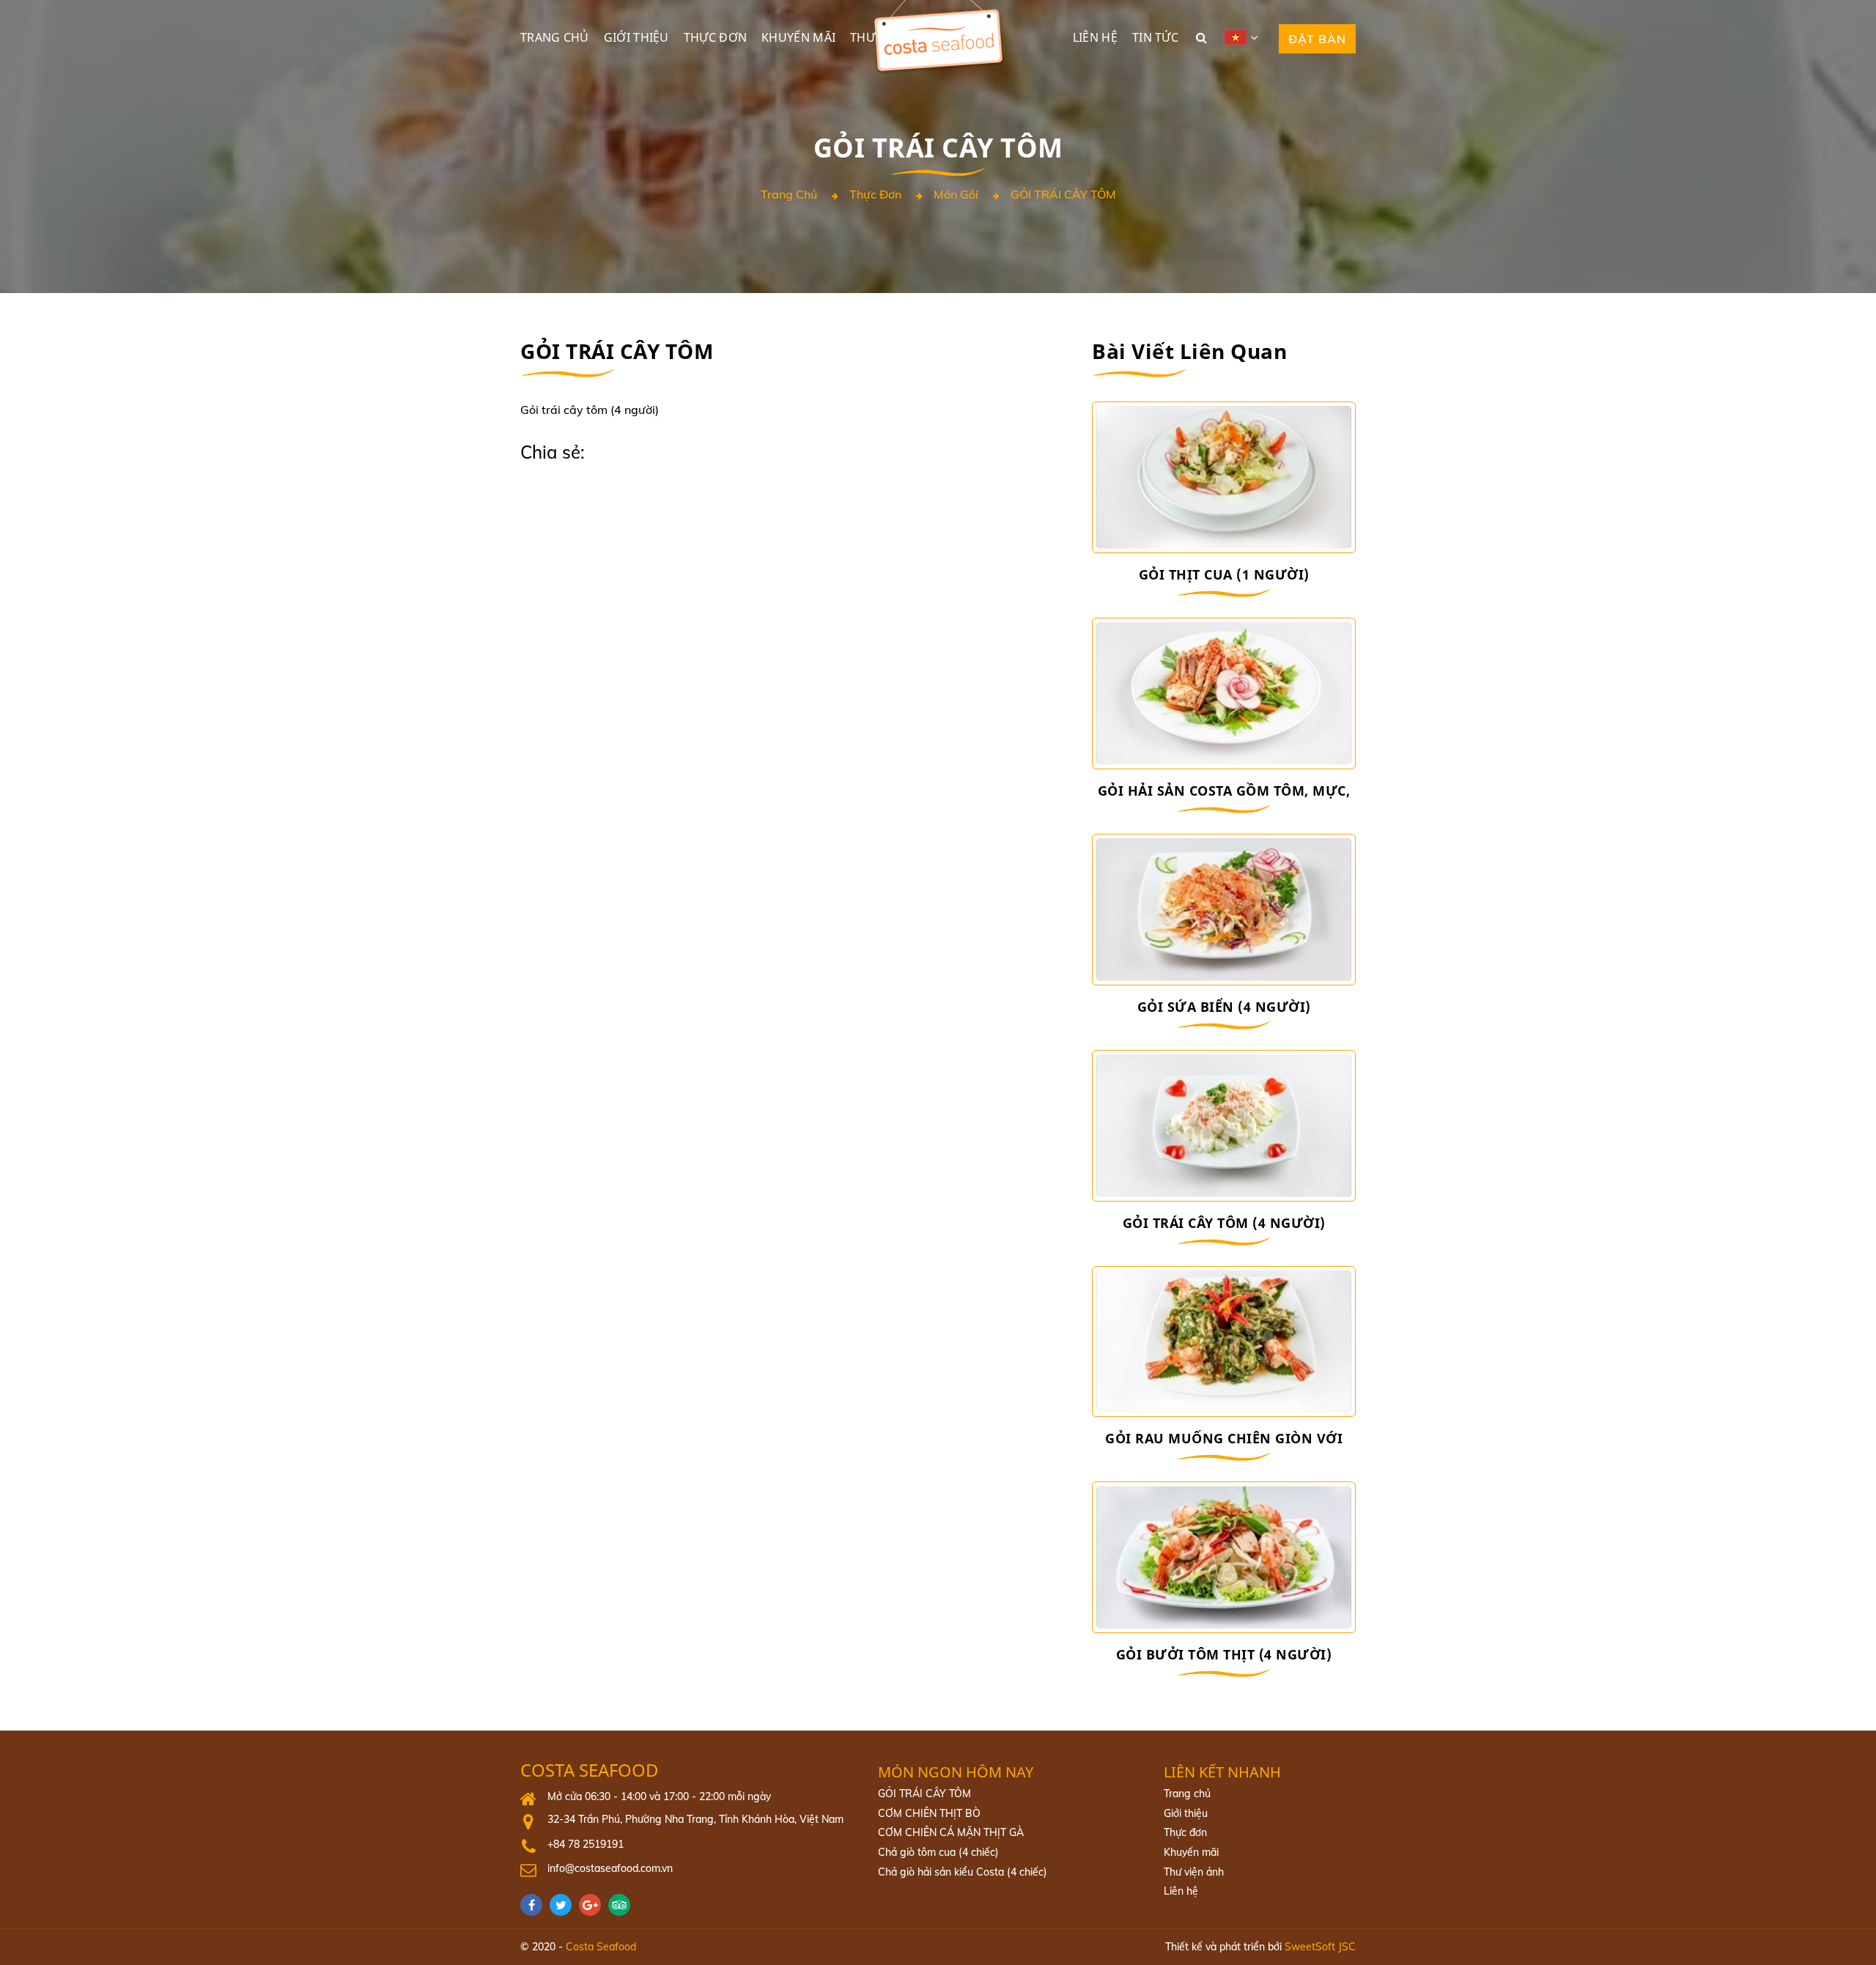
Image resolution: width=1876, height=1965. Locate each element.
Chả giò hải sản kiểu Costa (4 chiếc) (963, 1872)
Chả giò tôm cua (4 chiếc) (938, 1852)
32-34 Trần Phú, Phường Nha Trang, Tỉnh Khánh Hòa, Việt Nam (695, 1819)
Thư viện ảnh (1194, 1872)
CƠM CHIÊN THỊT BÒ (929, 1813)
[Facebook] (535, 1905)
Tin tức (1155, 37)
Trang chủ (555, 37)
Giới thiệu (636, 37)
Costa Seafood (590, 1770)
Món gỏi (956, 195)
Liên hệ (1095, 37)
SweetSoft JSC (1320, 1947)
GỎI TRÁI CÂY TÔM (1063, 195)
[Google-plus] (594, 1905)
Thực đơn (715, 37)
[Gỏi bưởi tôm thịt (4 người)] (1224, 1557)
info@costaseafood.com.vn (610, 1868)
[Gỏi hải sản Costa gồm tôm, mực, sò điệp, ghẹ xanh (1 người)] (1224, 693)
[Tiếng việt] (1247, 37)
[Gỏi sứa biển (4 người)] (1224, 910)
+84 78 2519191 (586, 1844)
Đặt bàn (1317, 39)
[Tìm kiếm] (1201, 37)
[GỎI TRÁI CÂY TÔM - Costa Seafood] (938, 7)
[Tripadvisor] (623, 1905)
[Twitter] (564, 1905)
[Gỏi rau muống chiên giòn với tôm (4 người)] (1224, 1342)
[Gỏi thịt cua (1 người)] (1224, 477)
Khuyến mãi (798, 37)
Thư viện (878, 37)
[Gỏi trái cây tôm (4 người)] (1224, 1126)
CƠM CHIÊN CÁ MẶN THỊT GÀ (951, 1832)
